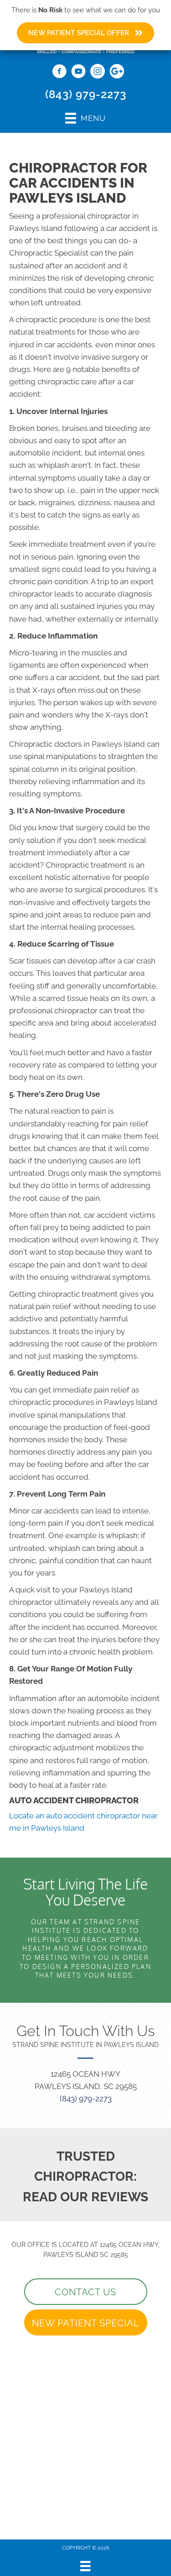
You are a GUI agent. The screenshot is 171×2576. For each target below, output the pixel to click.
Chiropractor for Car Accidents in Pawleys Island (78, 183)
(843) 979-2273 (86, 94)
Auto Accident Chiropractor (74, 1800)
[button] (86, 2292)
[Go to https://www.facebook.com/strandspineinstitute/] (59, 73)
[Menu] (85, 2566)
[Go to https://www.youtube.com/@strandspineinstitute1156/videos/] (78, 73)
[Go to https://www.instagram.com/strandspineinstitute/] (98, 73)
